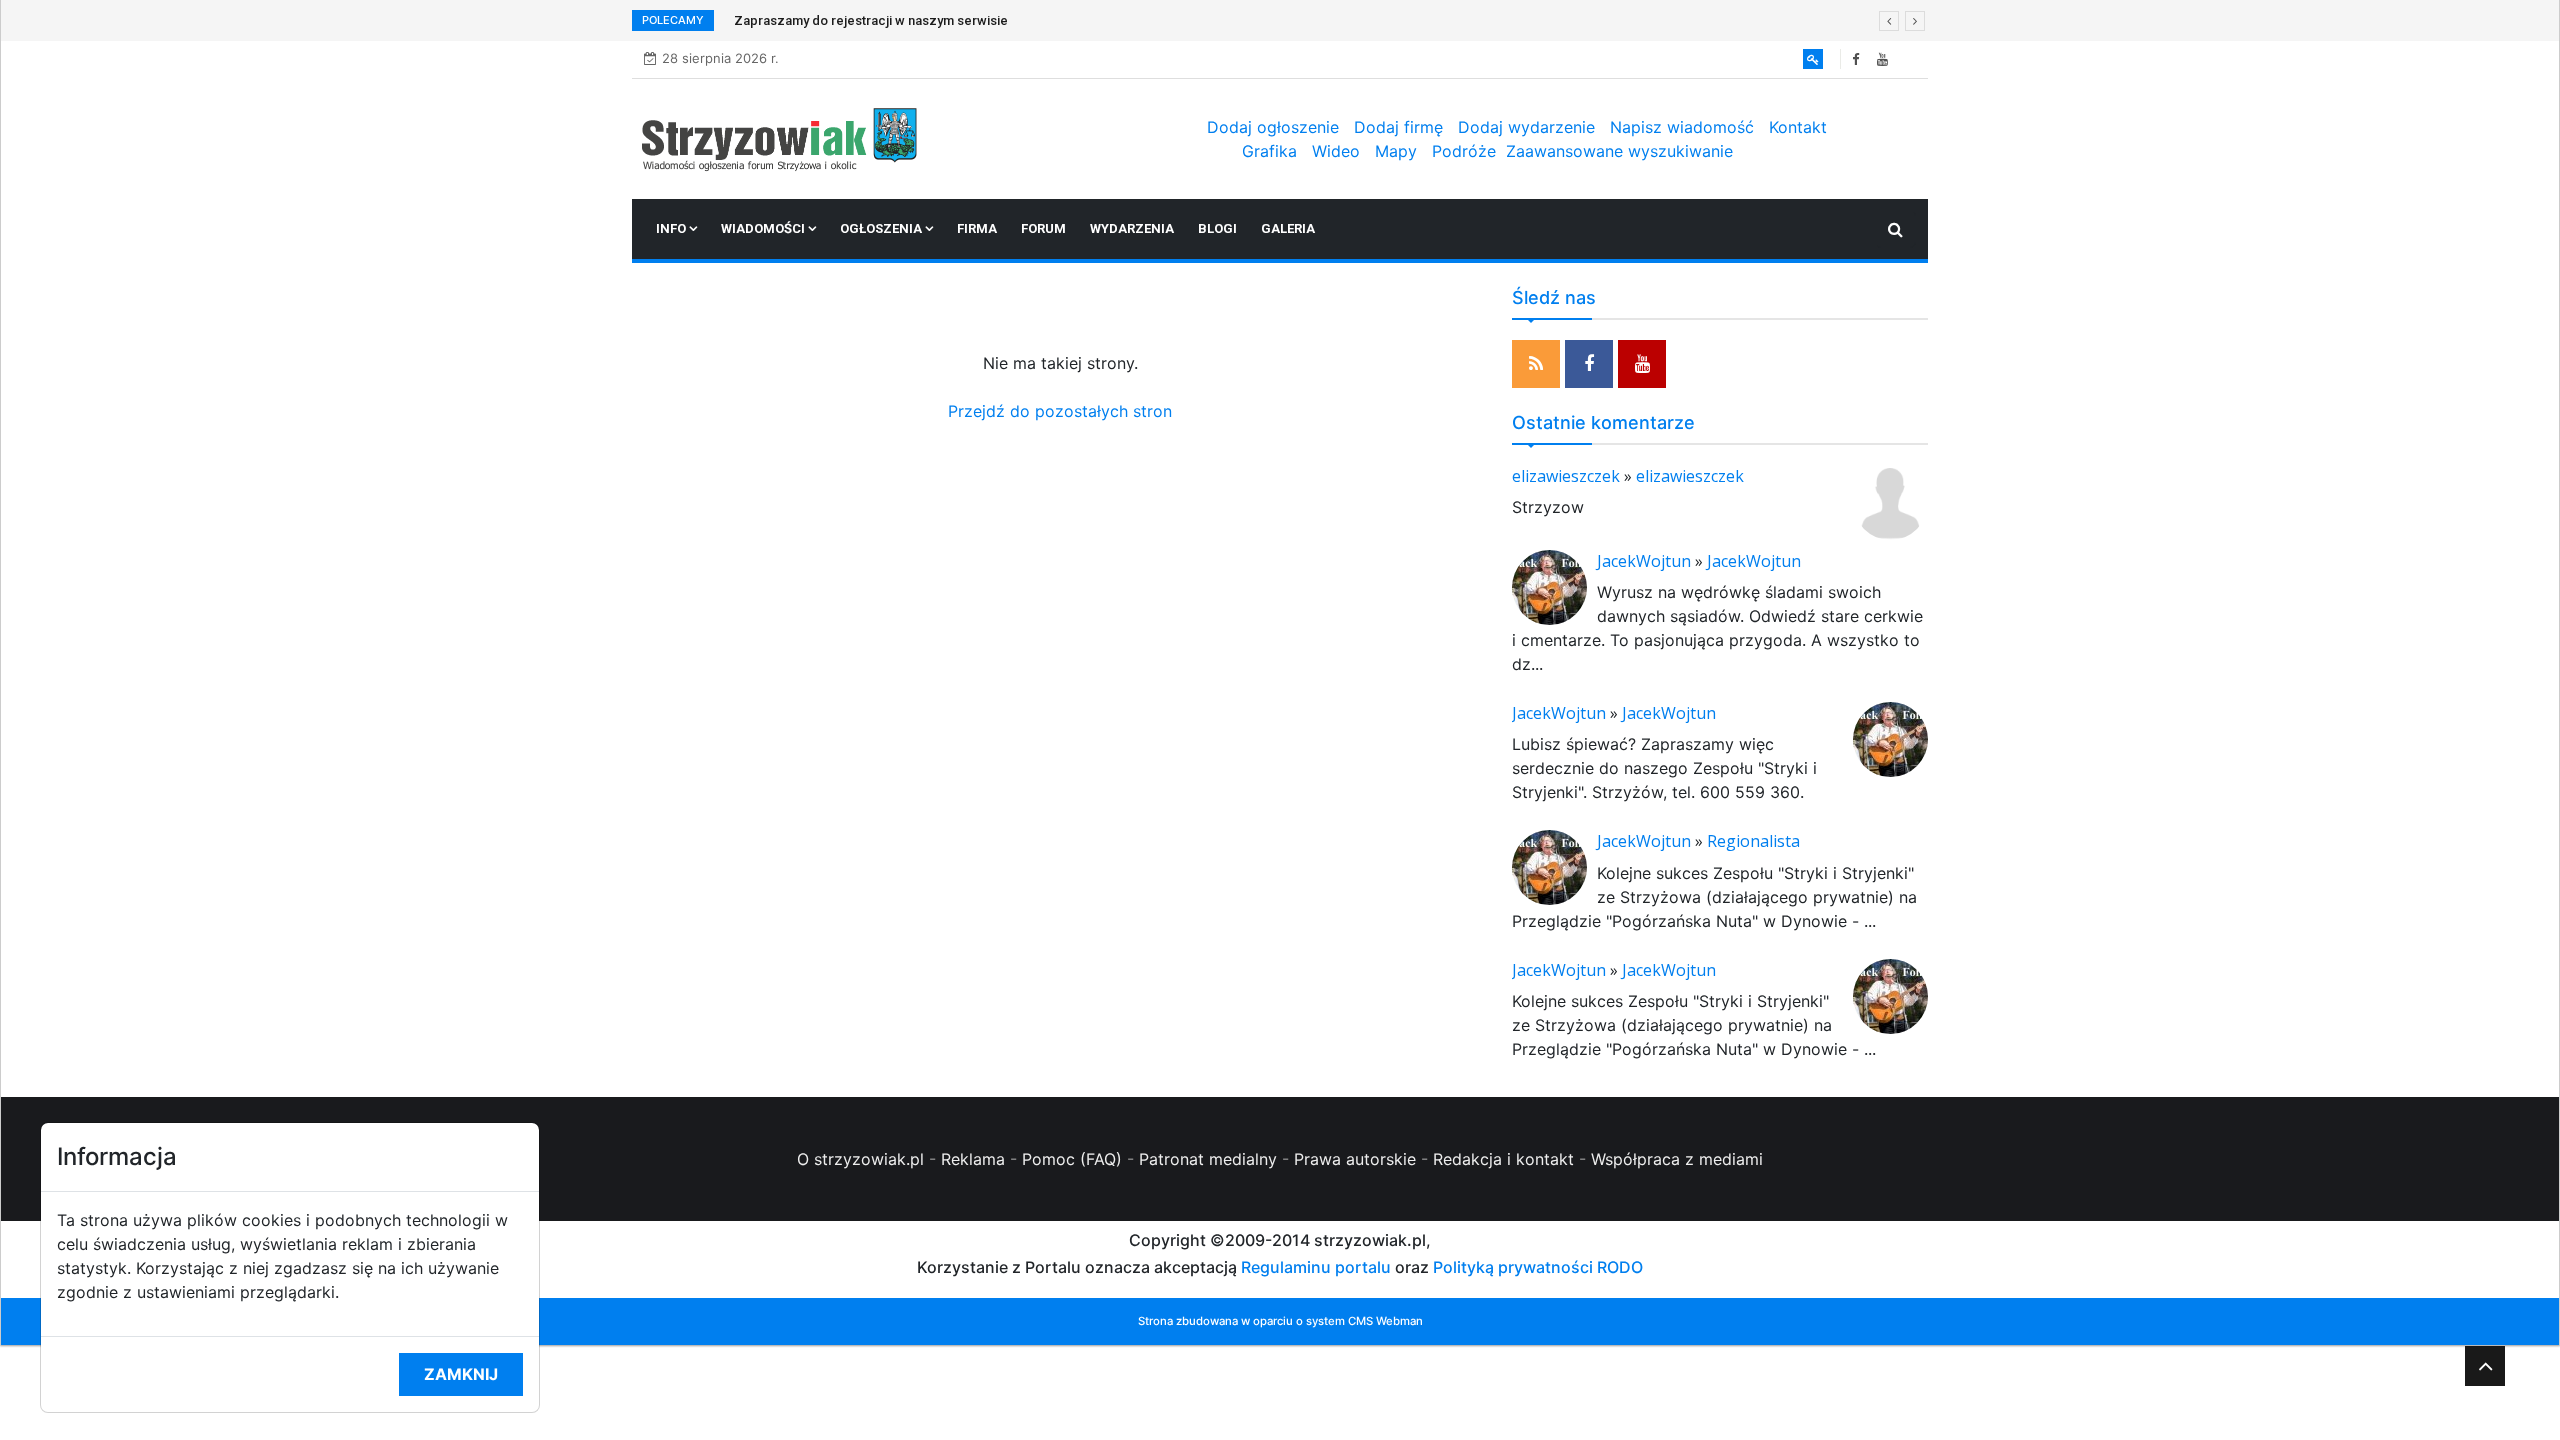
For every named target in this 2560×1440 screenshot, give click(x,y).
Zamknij (461, 1374)
